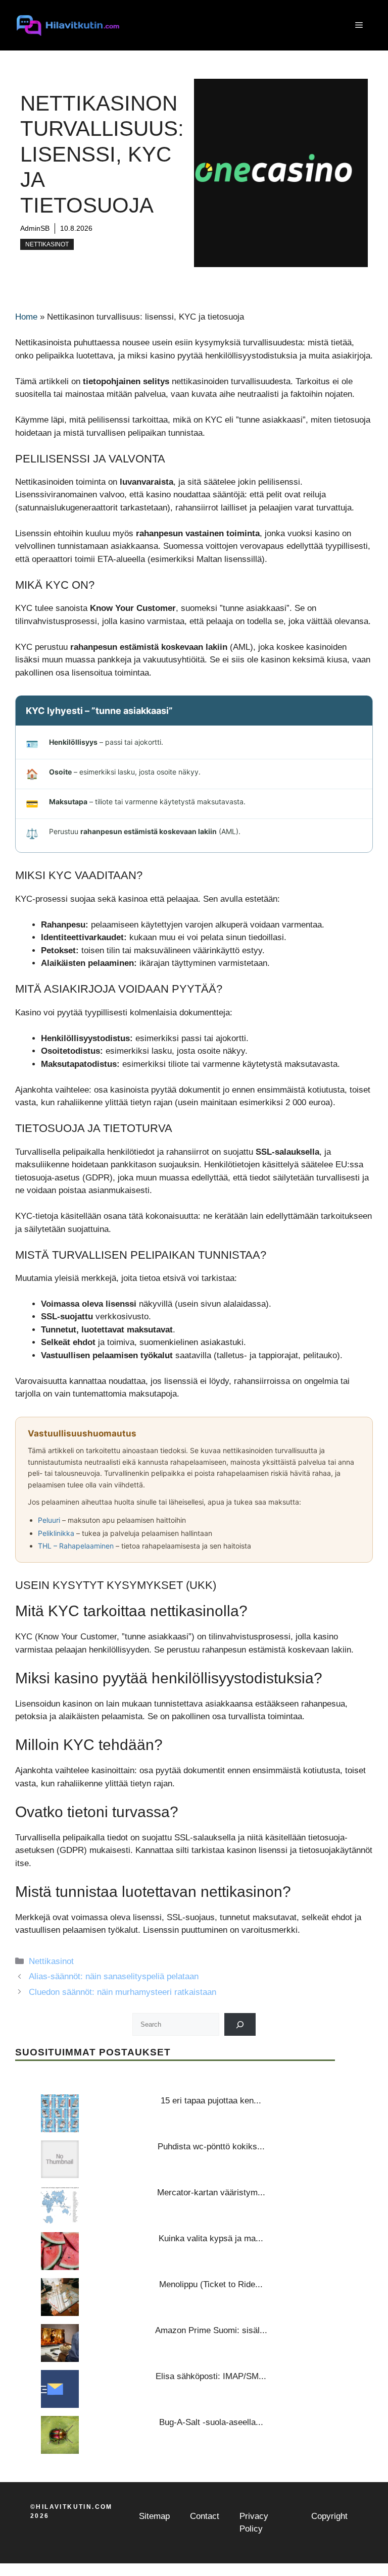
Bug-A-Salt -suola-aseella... (211, 2422)
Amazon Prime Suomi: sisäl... (211, 2330)
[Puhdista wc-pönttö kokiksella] (60, 2159)
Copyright (329, 2516)
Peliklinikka (56, 1533)
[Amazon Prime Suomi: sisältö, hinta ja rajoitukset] (60, 2343)
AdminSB (35, 228)
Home (26, 317)
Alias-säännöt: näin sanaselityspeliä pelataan (114, 1976)
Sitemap (154, 2516)
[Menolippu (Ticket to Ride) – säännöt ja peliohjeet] (60, 2297)
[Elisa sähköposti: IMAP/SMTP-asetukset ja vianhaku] (60, 2389)
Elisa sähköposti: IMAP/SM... (211, 2376)
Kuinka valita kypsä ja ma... (211, 2238)
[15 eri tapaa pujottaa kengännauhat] (60, 2113)
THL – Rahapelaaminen (76, 1546)
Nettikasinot (47, 244)
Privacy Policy (254, 2523)
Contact (205, 2516)
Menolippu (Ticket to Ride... (211, 2284)
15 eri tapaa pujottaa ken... (211, 2101)
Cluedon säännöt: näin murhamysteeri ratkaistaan (123, 1992)
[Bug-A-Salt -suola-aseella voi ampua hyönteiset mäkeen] (60, 2435)
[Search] (240, 2024)
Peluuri (49, 1520)
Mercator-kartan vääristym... (211, 2193)
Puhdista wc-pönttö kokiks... (211, 2147)
